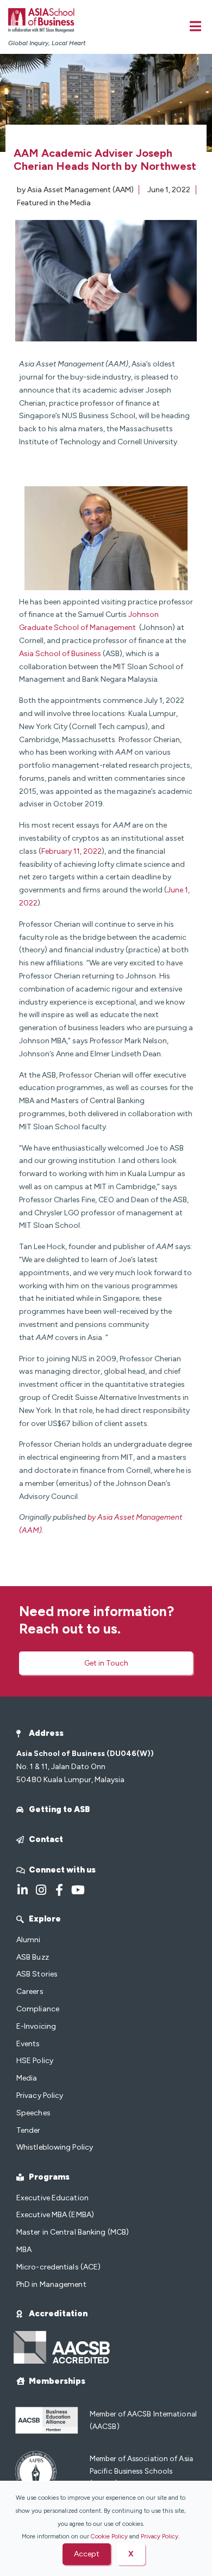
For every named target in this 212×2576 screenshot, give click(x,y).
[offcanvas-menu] (195, 26)
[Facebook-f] (59, 1890)
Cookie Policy (109, 2536)
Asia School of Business (60, 654)
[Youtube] (78, 1890)
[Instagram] (41, 1890)
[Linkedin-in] (22, 1890)
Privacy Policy (160, 2536)
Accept (87, 2554)
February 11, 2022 (71, 851)
